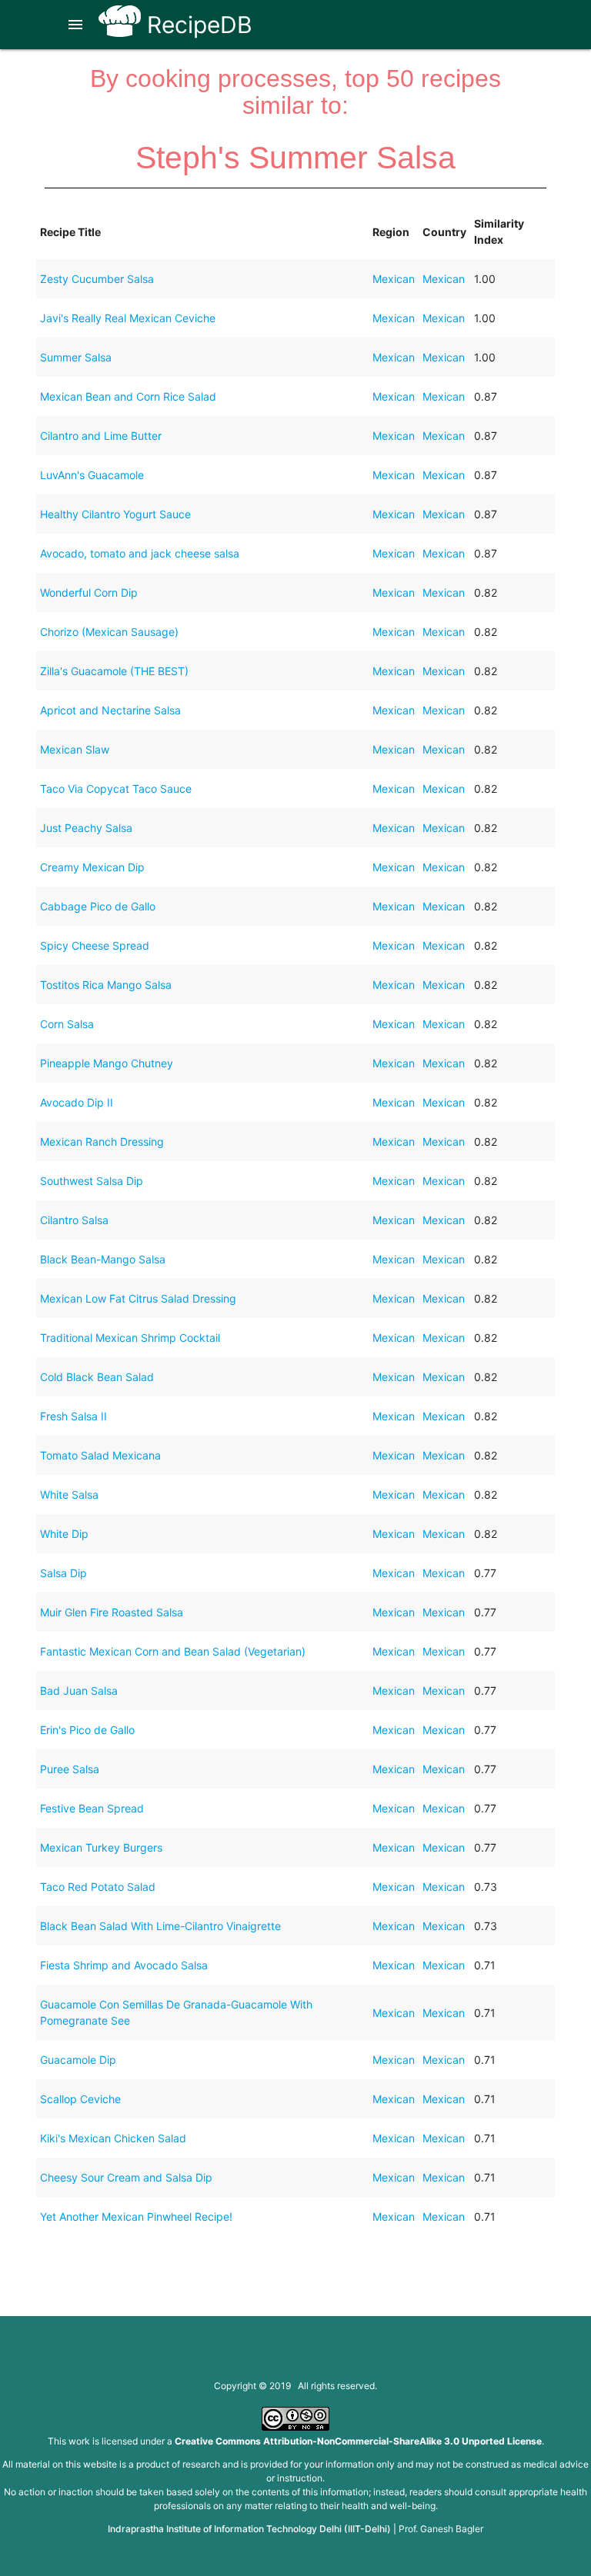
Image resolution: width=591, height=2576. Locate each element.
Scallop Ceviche (80, 2099)
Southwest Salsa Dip (92, 1181)
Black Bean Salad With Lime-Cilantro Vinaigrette (160, 1926)
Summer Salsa (76, 357)
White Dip (64, 1534)
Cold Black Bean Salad (97, 1377)
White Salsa (69, 1494)
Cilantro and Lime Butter (101, 436)
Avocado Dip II (77, 1102)
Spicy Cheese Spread (95, 945)
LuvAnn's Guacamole (92, 475)
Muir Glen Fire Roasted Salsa (112, 1612)
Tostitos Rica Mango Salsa (106, 985)
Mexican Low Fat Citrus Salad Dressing (138, 1298)
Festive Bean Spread (92, 1808)
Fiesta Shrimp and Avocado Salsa (124, 1965)
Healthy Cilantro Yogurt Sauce (115, 514)
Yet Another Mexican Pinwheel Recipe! (136, 2217)
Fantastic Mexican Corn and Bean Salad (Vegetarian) (173, 1651)
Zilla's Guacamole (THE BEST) (114, 671)
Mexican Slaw (75, 749)
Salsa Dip (63, 1573)
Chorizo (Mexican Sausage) (109, 632)
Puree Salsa (70, 1769)
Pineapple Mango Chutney (107, 1063)
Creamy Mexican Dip (92, 867)
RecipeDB (197, 25)
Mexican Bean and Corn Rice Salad (128, 396)
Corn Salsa (67, 1024)
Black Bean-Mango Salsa (103, 1259)
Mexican (394, 279)
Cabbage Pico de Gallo (98, 906)
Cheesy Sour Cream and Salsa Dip (126, 2177)
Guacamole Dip (78, 2060)
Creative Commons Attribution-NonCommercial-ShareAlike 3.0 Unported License (358, 2441)
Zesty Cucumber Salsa (97, 279)
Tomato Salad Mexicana (100, 1455)
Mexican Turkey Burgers (101, 1847)
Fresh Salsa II (73, 1416)
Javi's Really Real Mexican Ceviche (128, 318)
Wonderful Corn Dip (89, 592)
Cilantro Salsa (74, 1220)
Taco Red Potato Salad (98, 1887)
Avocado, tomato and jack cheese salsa (140, 553)
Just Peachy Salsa (86, 828)
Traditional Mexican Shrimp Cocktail (130, 1338)
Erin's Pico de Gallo (87, 1730)
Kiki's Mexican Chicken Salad (113, 2138)
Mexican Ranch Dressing (102, 1142)
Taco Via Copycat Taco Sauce (116, 789)
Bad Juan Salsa (79, 1691)
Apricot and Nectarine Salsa (110, 710)
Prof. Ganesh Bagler (441, 2529)
